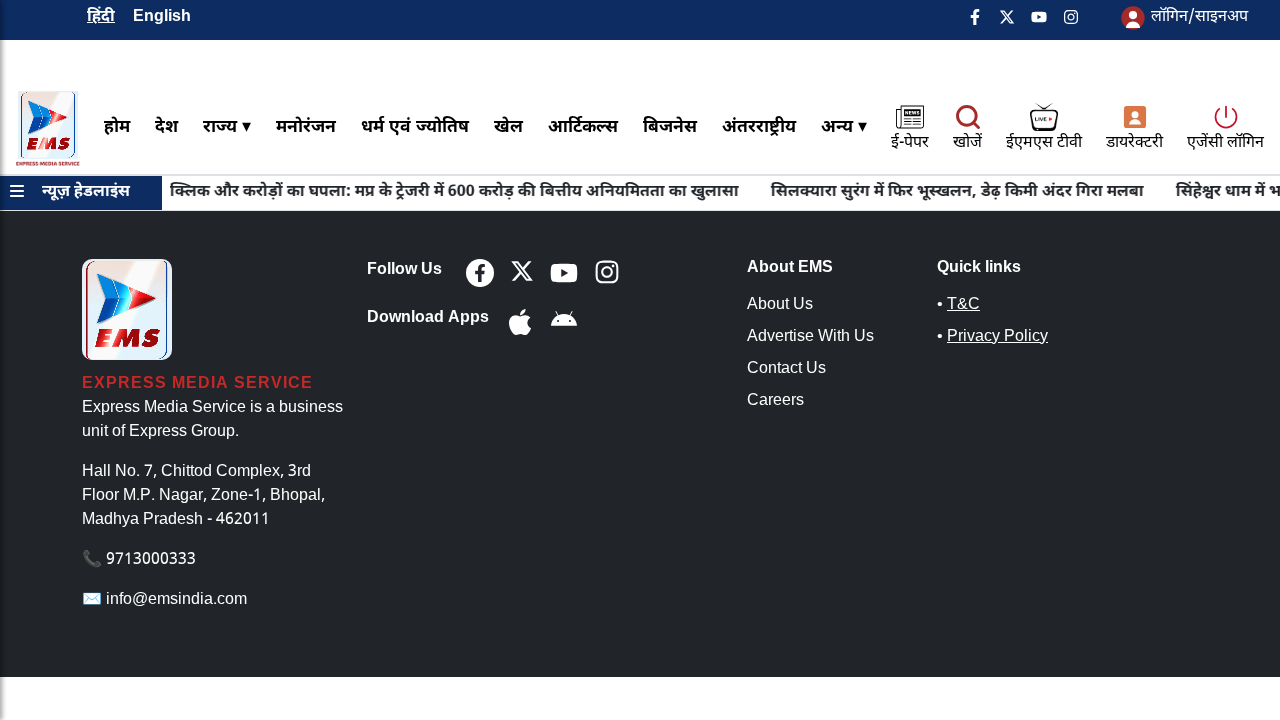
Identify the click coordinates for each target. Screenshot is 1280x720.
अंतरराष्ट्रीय (759, 127)
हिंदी (101, 17)
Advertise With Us (810, 337)
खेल (508, 127)
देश (166, 127)
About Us (780, 305)
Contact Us (786, 369)
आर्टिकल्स (583, 127)
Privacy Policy (997, 337)
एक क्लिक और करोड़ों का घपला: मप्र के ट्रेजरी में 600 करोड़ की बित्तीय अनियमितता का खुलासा (421, 192)
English (162, 17)
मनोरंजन (306, 127)
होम (117, 127)
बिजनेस (670, 127)
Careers (775, 401)
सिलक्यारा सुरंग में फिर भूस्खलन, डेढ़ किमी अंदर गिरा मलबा (937, 192)
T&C (963, 305)
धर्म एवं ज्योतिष (415, 127)
